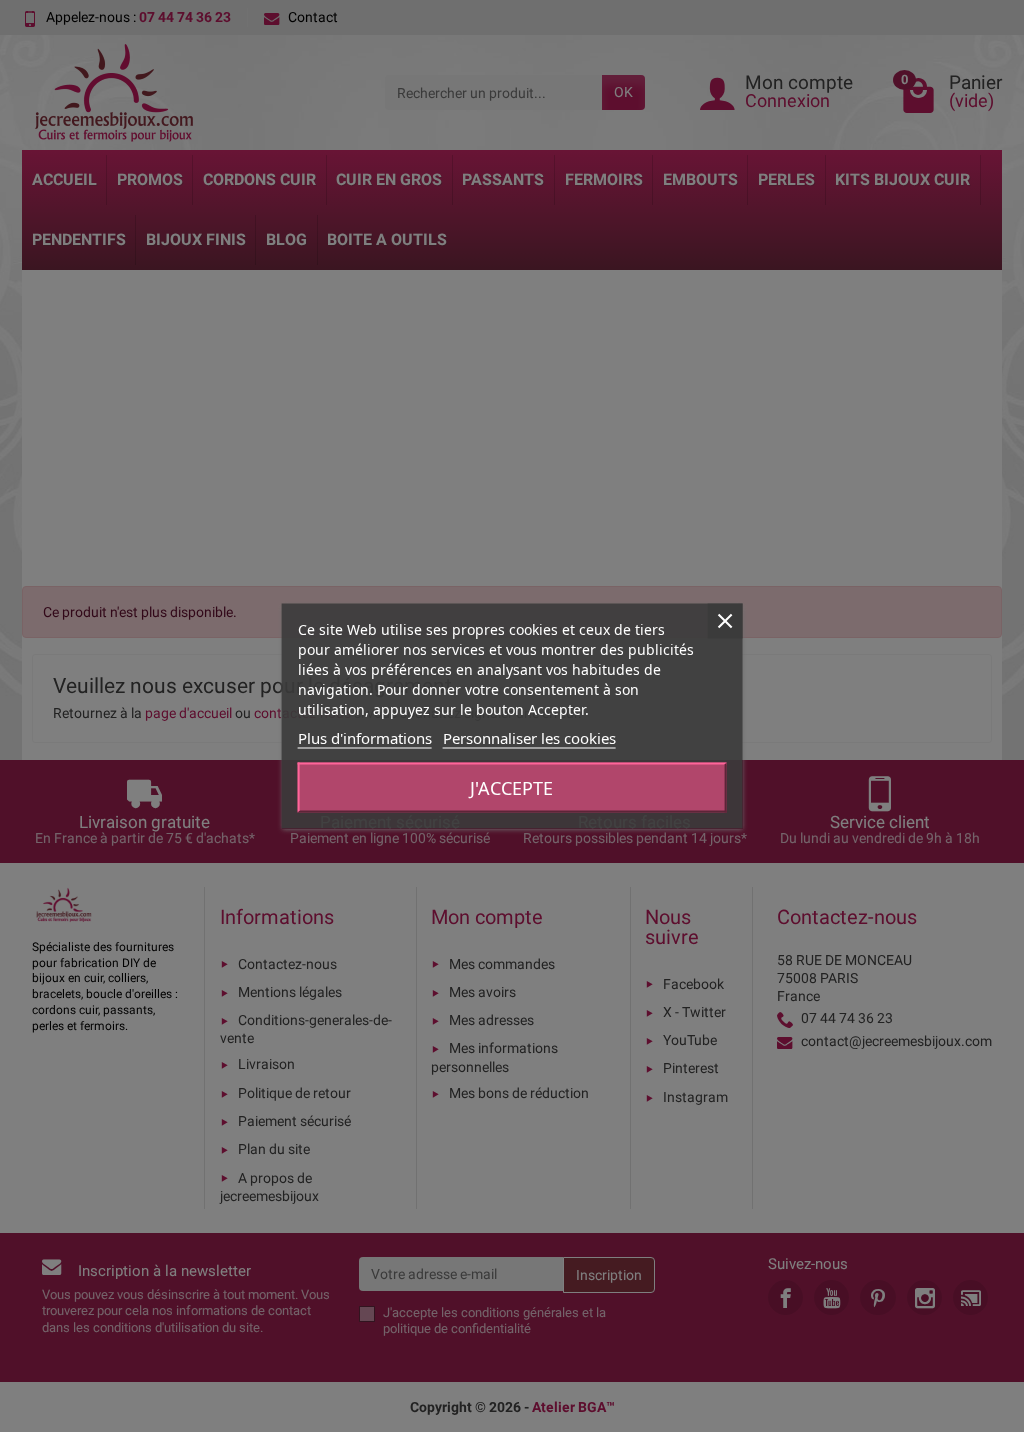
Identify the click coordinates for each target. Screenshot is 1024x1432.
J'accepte (511, 788)
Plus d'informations (365, 738)
